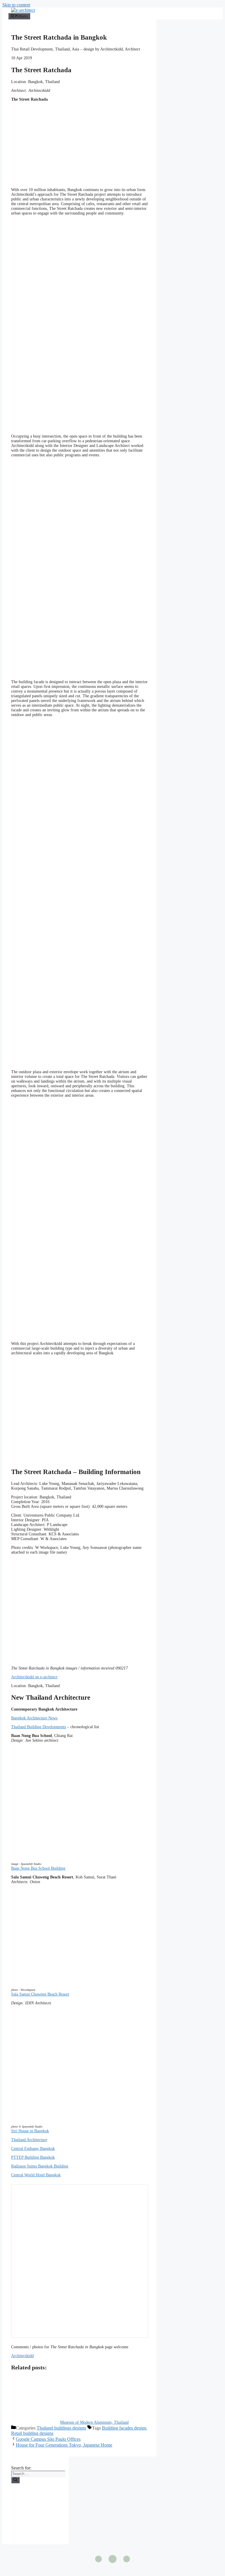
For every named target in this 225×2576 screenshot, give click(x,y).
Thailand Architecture (29, 2140)
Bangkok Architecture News (34, 1718)
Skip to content (16, 5)
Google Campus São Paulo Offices (48, 2439)
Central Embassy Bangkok (33, 2149)
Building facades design (124, 2428)
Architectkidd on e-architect (34, 1677)
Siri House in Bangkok (30, 2131)
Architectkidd (22, 2356)
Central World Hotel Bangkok (36, 2175)
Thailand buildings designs (61, 2428)
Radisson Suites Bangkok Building (40, 2166)
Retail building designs (32, 2433)
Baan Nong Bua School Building (38, 1868)
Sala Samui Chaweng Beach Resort (40, 1994)
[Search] (15, 2480)
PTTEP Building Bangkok (33, 2157)
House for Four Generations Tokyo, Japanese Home (64, 2445)
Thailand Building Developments (39, 1727)
